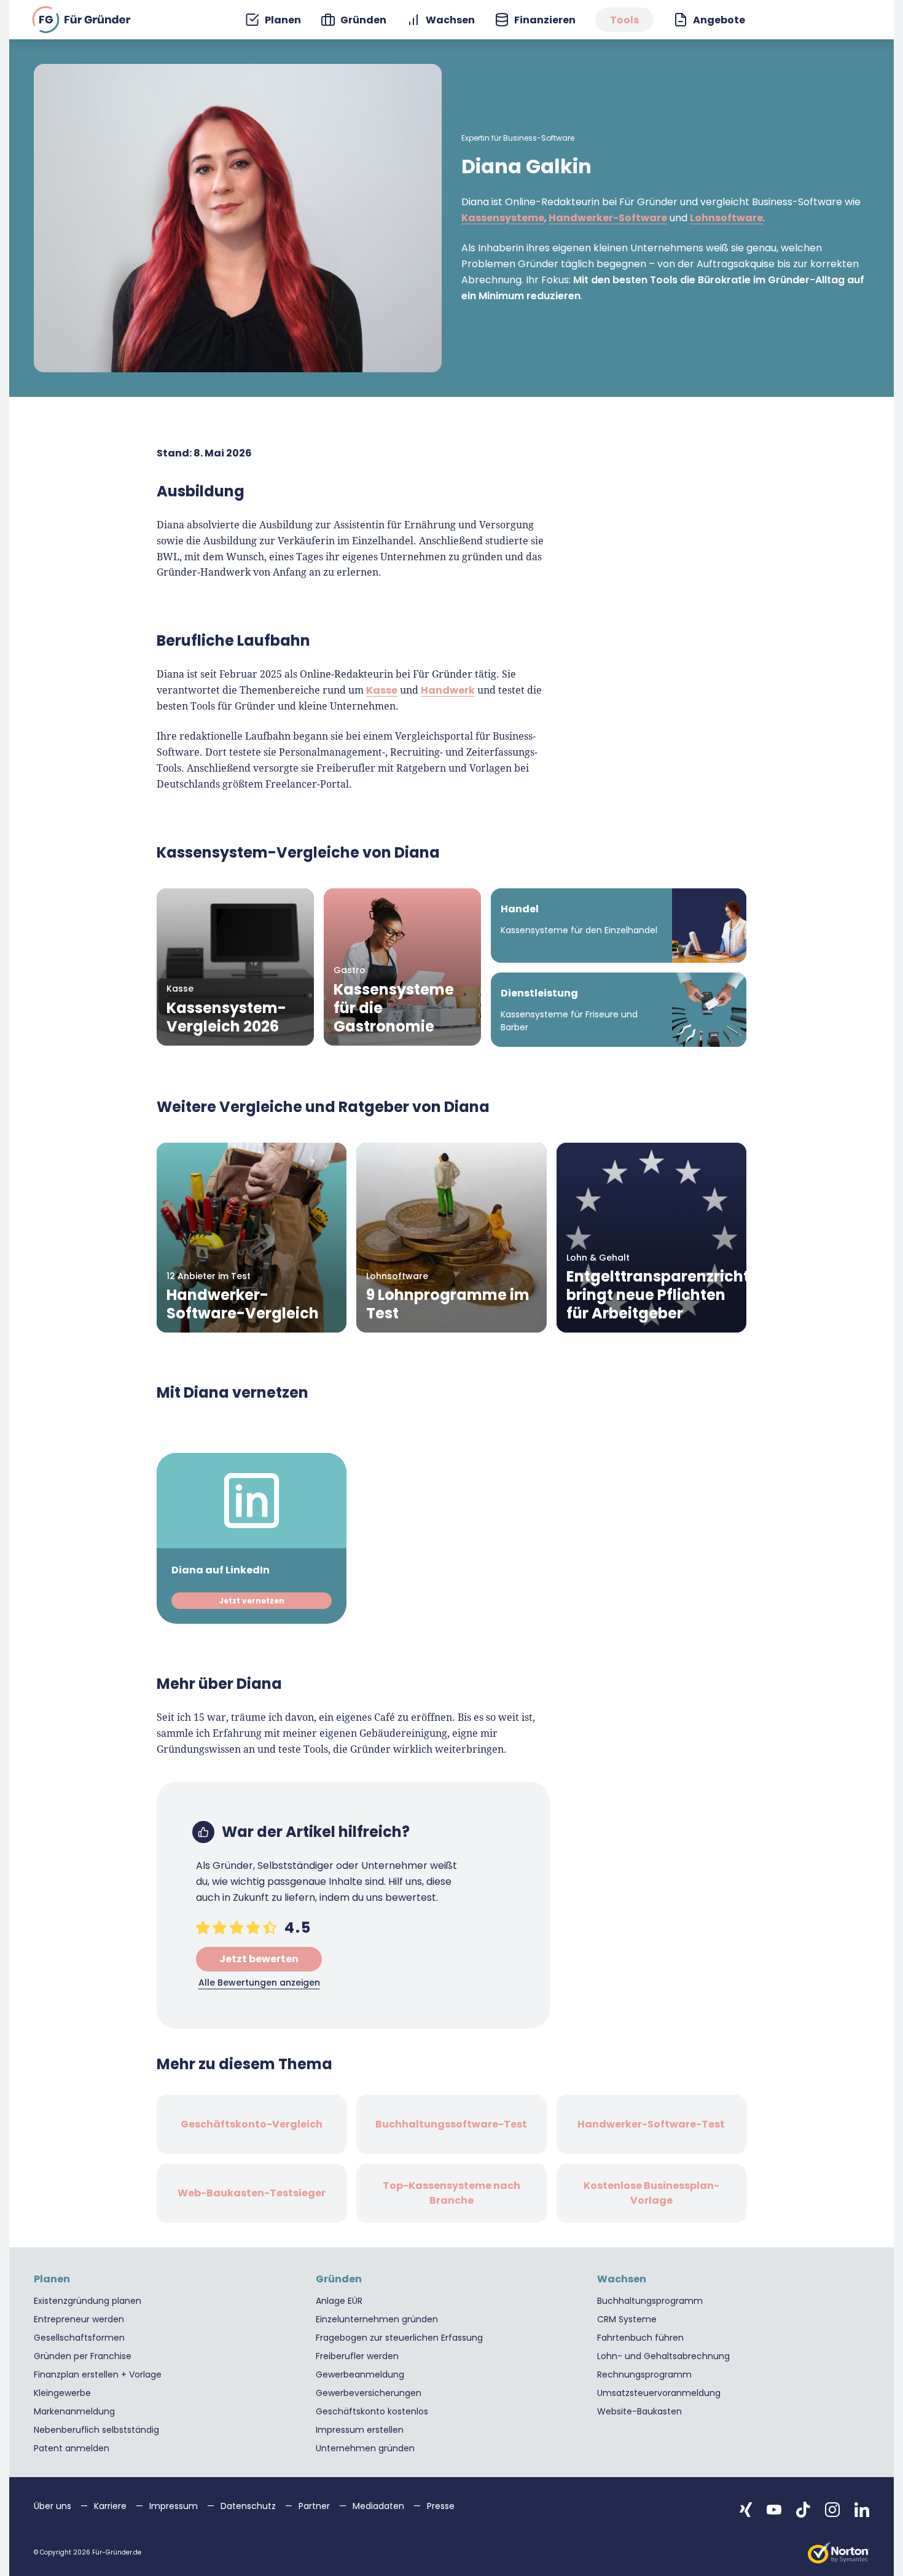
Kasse (382, 690)
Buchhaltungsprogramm (650, 2301)
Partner (315, 2506)
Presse (441, 2506)
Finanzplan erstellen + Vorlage (98, 2374)
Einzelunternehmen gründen (377, 2319)
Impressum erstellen (360, 2430)
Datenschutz (249, 2506)
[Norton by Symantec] (838, 2553)
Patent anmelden (72, 2448)
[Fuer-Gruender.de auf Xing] (746, 2510)
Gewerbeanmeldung (360, 2374)
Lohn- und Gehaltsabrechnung (663, 2356)
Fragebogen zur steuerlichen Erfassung (399, 2338)
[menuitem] (273, 20)
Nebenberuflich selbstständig (96, 2430)
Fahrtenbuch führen (640, 2338)
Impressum (175, 2506)
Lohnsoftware (726, 218)
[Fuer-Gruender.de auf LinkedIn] (862, 2510)
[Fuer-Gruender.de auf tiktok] (803, 2510)
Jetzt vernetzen (252, 1601)
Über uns (54, 2506)
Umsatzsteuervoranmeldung (659, 2393)
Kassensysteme (503, 218)
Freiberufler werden (357, 2356)
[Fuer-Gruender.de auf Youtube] (774, 2510)
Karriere (111, 2506)
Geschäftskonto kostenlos (372, 2411)
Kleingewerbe (62, 2393)
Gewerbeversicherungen (369, 2393)
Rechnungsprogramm (644, 2374)
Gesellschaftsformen (79, 2338)
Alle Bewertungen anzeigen (259, 1983)
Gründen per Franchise (83, 2356)
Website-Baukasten (639, 2411)
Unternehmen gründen (365, 2448)
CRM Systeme (627, 2319)
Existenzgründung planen (88, 2301)
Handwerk (448, 690)
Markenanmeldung (74, 2411)
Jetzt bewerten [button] (259, 1959)
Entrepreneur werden (79, 2319)
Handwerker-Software (608, 218)
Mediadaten (380, 2506)
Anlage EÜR (339, 2301)
